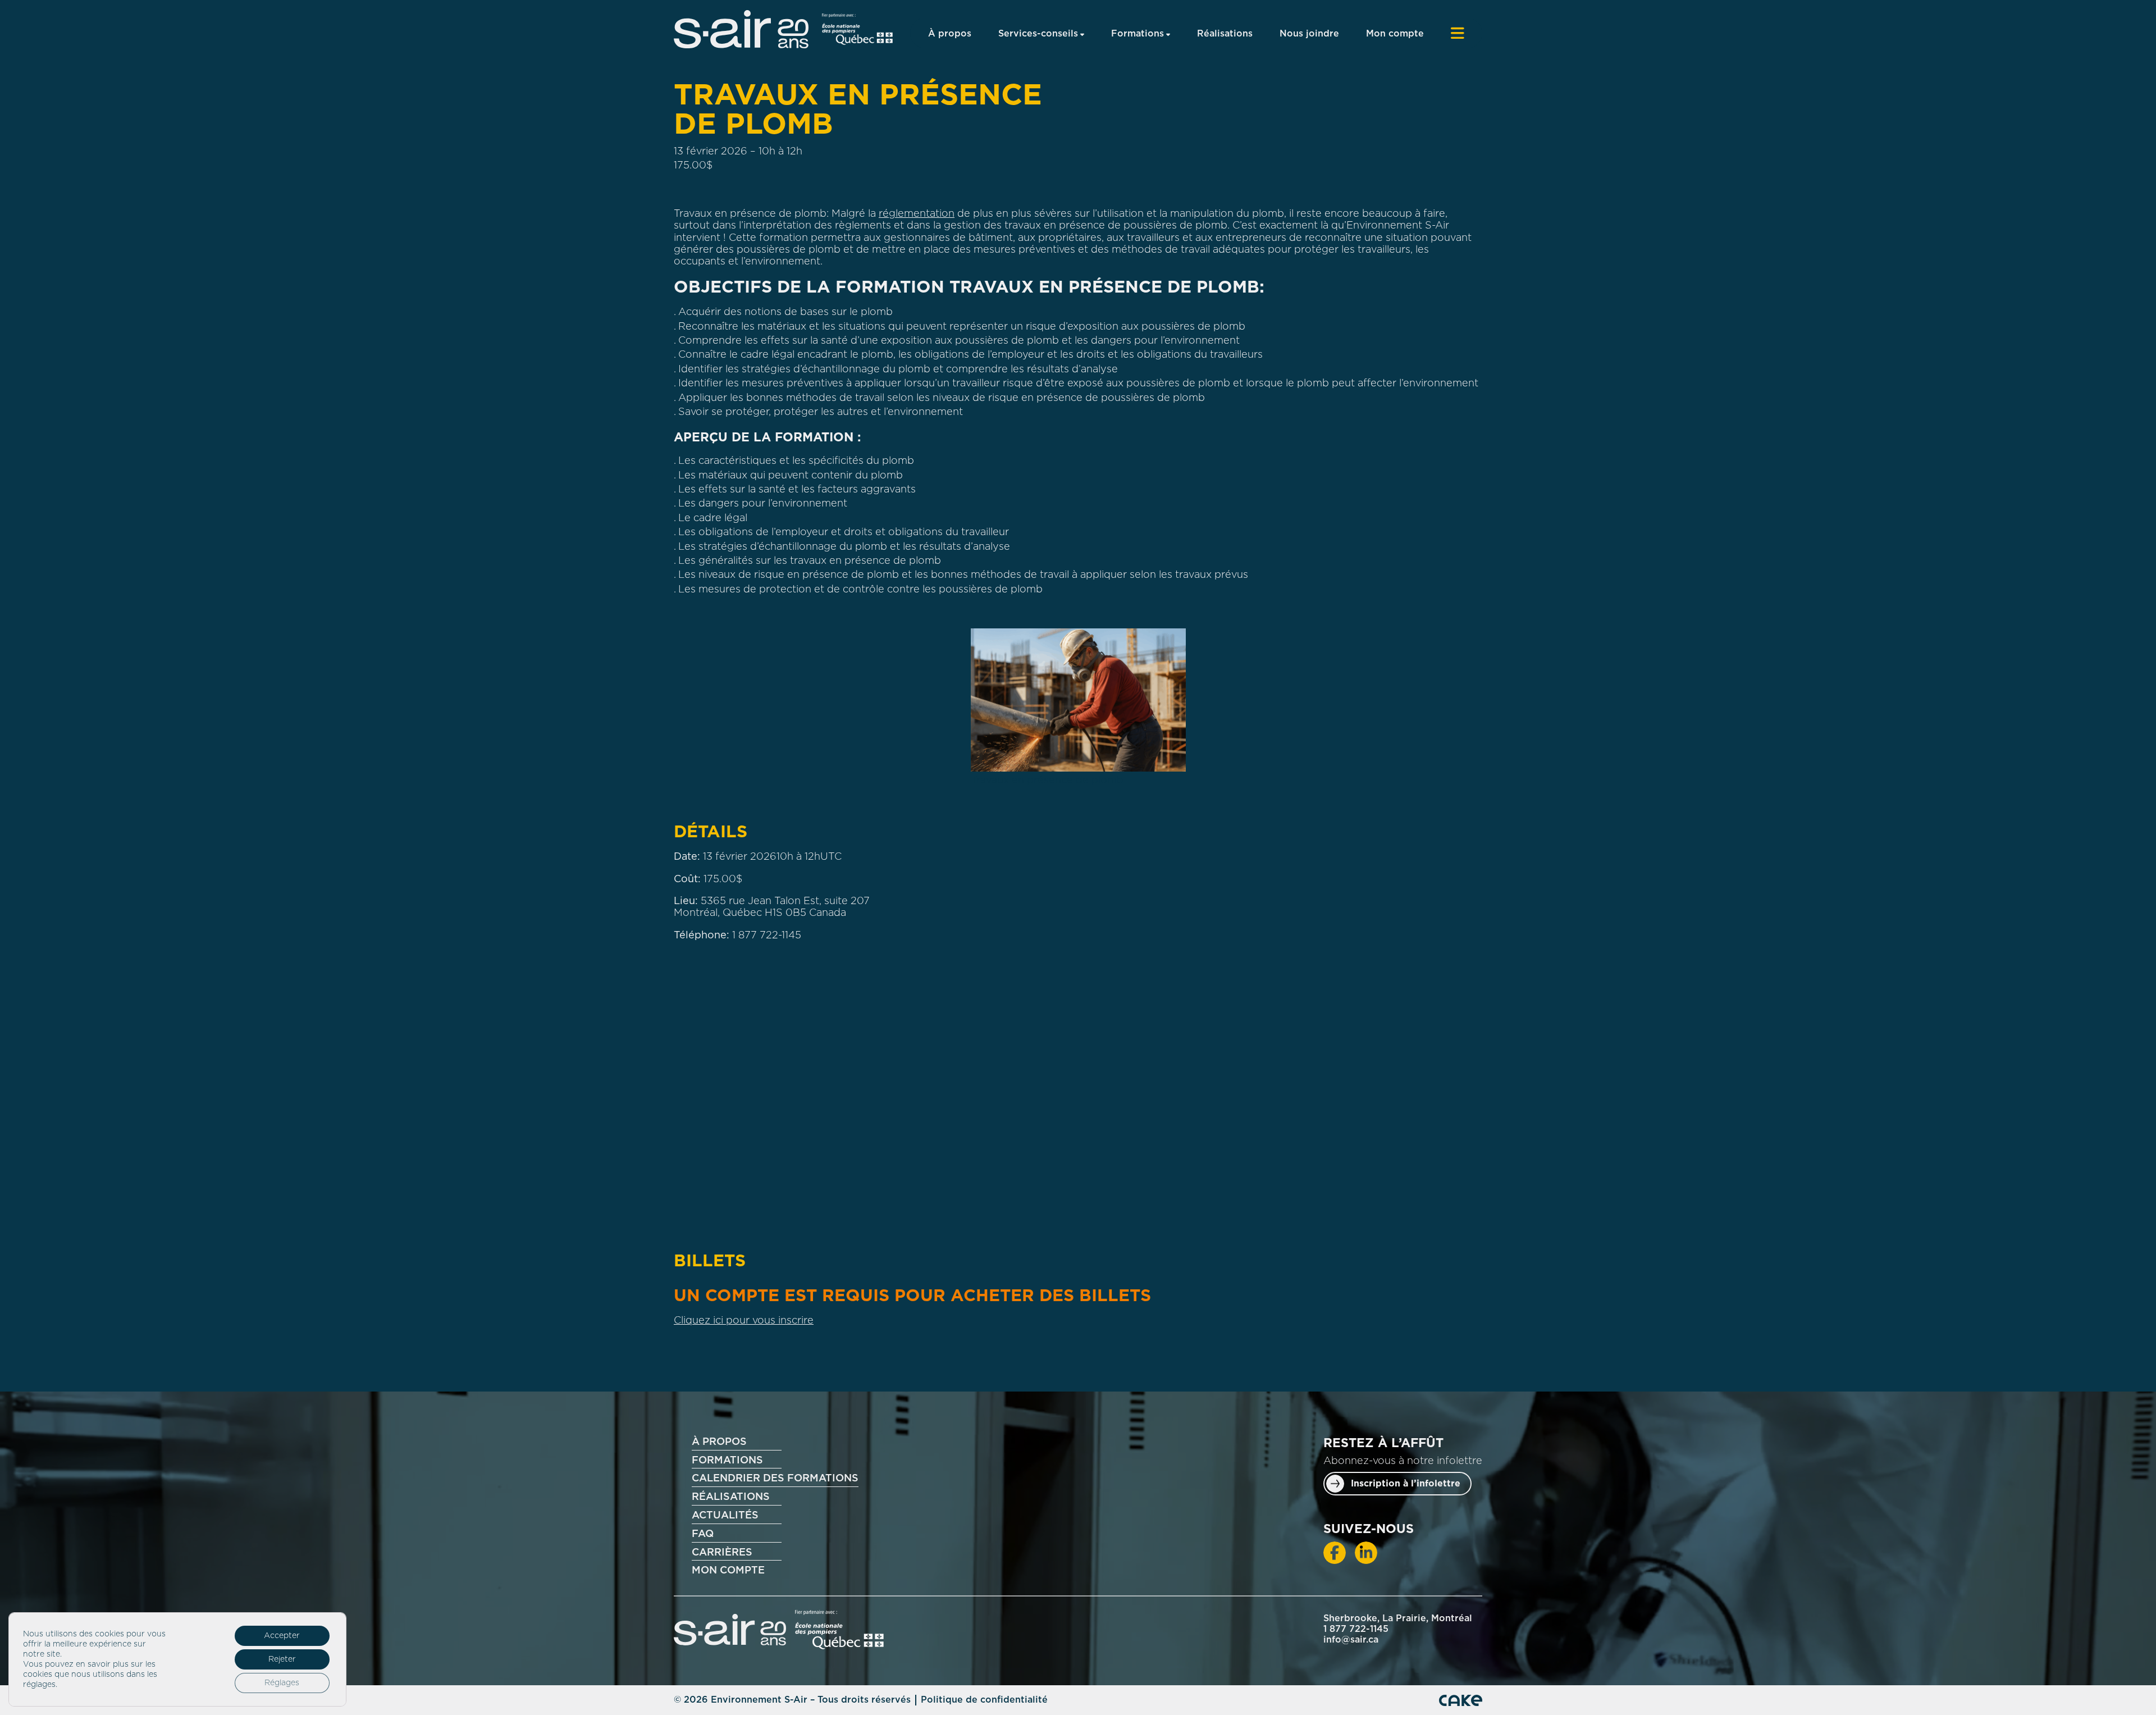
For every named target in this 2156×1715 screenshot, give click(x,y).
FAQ (703, 1534)
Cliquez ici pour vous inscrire (744, 1321)
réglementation (917, 214)
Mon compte (1395, 34)
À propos (950, 34)
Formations (1138, 34)
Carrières (722, 1553)
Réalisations (1225, 34)
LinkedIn (1366, 1553)
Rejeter (282, 1659)
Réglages (282, 1683)
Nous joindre (1309, 34)
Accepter (282, 1636)
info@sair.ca (1351, 1640)
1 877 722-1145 (767, 936)
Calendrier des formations (775, 1479)
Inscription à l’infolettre (1406, 1484)
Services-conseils (1038, 34)
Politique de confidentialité (984, 1700)
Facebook (1335, 1553)
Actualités (725, 1516)
